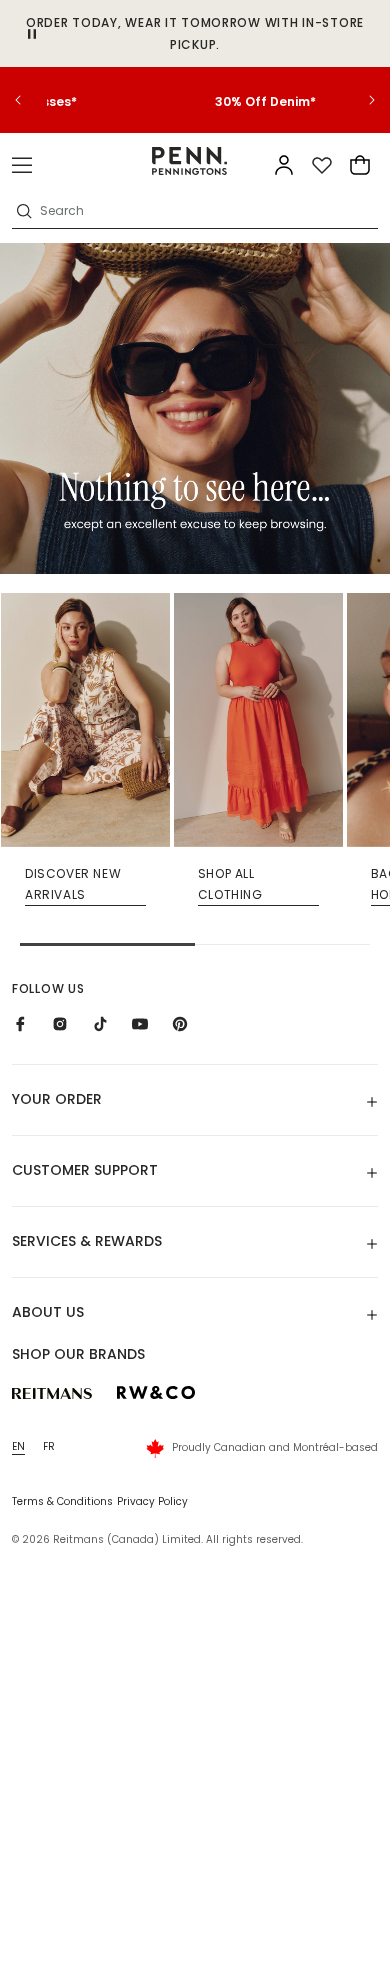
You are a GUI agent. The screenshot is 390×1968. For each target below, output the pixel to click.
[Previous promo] (29, 100)
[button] (22, 165)
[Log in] (284, 165)
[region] (195, 100)
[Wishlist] (322, 165)
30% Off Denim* (195, 101)
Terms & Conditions (62, 1501)
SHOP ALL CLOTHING (230, 884)
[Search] (24, 211)
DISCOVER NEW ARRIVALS (73, 884)
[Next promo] (360, 100)
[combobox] (207, 211)
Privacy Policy (152, 1501)
